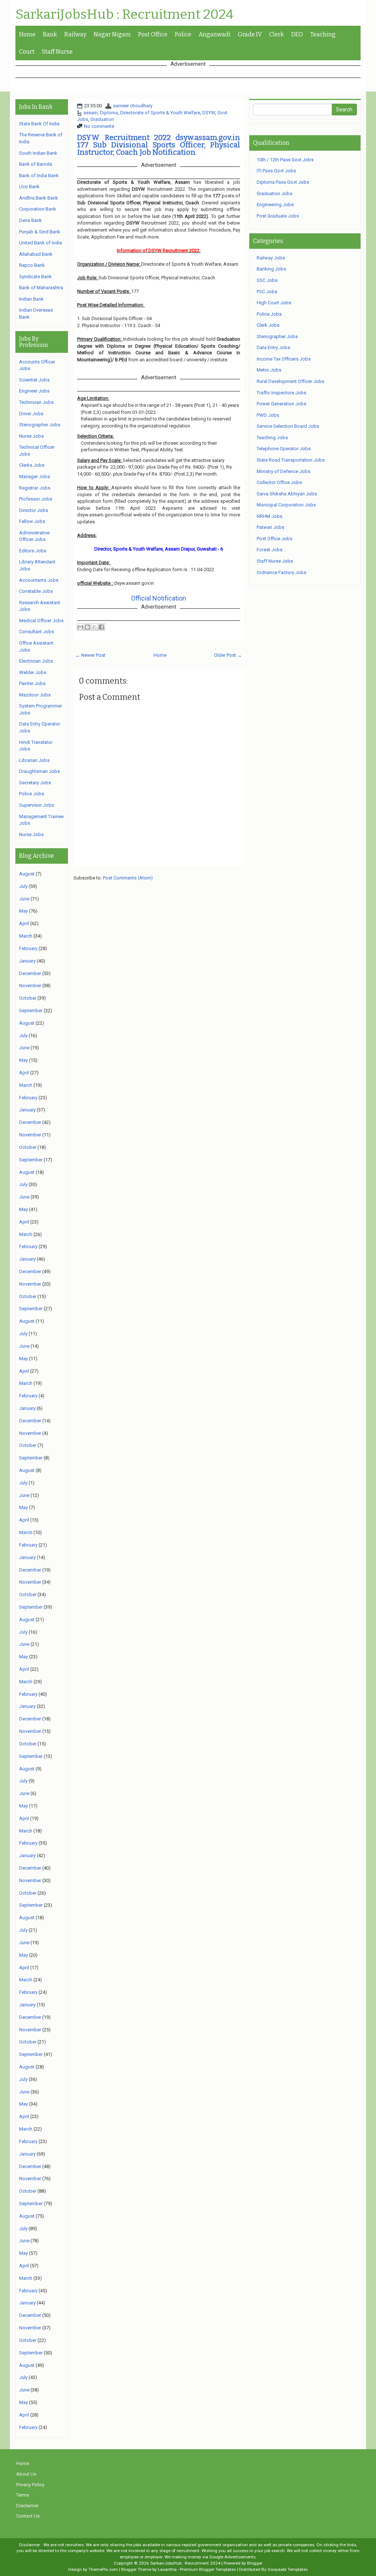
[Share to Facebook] (101, 627)
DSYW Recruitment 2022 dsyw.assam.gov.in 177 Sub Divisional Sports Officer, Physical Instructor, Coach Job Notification (159, 145)
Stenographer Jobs (40, 425)
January (27, 961)
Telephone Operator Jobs (284, 449)
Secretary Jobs (35, 783)
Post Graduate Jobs (278, 216)
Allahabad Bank (36, 254)
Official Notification (159, 598)
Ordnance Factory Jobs (281, 572)
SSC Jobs (267, 280)
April (24, 923)
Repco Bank (32, 265)
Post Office (153, 34)
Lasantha (167, 2569)
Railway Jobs (271, 258)
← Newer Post (90, 655)
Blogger (255, 2563)
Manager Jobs (35, 476)
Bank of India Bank (39, 175)
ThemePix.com (103, 2569)
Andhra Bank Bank (39, 198)
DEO (297, 34)
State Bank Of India (39, 124)
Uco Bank (29, 187)
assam (91, 113)
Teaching (323, 34)
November (30, 986)
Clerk (276, 34)
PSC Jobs (267, 292)
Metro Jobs (269, 370)
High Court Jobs (274, 303)
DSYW (209, 113)
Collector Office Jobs (279, 482)
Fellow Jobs (32, 521)
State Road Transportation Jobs (291, 460)
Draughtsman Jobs (39, 771)
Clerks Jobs (32, 465)
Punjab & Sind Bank (40, 232)
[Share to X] (94, 627)
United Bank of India (41, 243)
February (28, 948)
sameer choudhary (133, 106)
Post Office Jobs (274, 539)
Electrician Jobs (36, 661)
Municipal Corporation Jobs (286, 505)
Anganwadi (215, 34)
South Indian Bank (38, 153)
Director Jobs (34, 510)
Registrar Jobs (35, 488)
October (28, 998)
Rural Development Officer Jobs (290, 381)
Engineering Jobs (275, 205)
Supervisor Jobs (37, 805)
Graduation (102, 119)
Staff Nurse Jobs (275, 561)
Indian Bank (31, 299)
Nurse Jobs (31, 436)
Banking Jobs (271, 269)
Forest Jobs (270, 550)
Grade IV (250, 34)
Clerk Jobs (268, 325)
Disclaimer (27, 2506)
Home (27, 34)
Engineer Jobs (34, 391)
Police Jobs (32, 794)
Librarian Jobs (34, 760)
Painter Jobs (32, 683)
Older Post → (228, 655)
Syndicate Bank (35, 277)
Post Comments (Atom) (128, 878)
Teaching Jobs (272, 438)
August (27, 874)
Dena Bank (30, 220)
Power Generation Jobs (281, 404)
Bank (50, 34)
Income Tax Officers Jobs (284, 359)
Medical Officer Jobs (41, 621)
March (26, 936)
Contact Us (28, 2516)
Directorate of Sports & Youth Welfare (160, 113)
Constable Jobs (36, 591)
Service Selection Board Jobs (288, 426)
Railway (75, 34)
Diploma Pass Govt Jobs (283, 182)
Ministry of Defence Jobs (283, 471)
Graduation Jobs (274, 194)
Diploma (109, 113)
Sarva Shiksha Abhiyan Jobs (287, 494)
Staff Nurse (57, 52)
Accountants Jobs (39, 580)
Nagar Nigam (112, 34)
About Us (26, 2474)
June (24, 899)
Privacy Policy (30, 2485)
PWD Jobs (268, 415)
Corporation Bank (38, 209)
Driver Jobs (31, 414)
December (30, 973)
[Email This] (80, 627)
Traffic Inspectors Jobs (281, 393)
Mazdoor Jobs (35, 695)
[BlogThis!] (87, 627)
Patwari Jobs (270, 527)
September (31, 1011)
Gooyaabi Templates (288, 2569)
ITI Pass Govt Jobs (276, 171)
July (23, 886)
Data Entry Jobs (273, 347)
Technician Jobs (36, 402)
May (23, 911)
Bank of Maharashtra (41, 288)
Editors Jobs (33, 551)
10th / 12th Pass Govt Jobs (285, 160)
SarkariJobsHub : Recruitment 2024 (124, 15)
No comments (99, 126)
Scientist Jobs (34, 380)
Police (183, 34)
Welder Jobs (33, 672)
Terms (23, 2495)
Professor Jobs (36, 499)
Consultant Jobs (37, 632)
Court (27, 52)
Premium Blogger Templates (208, 2569)
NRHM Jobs (270, 516)
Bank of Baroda (36, 164)
